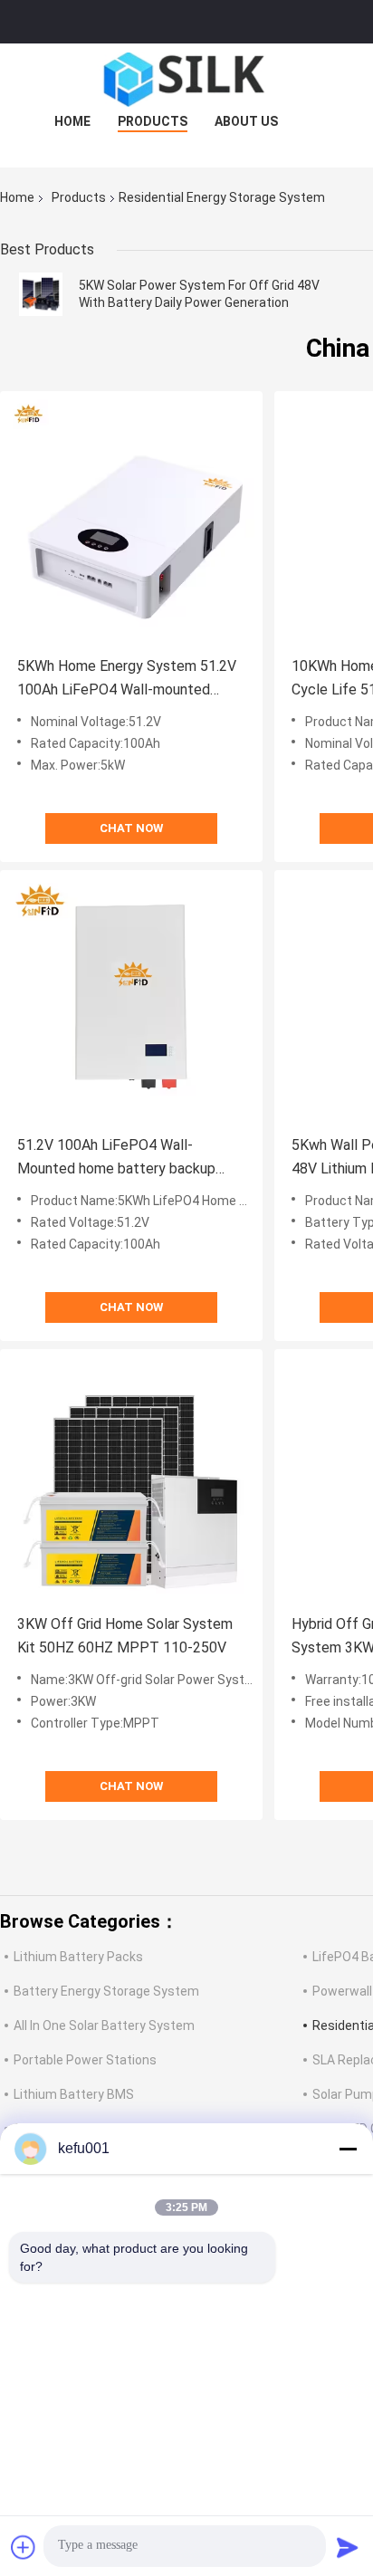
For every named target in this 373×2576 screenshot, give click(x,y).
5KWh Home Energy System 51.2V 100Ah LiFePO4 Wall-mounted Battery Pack (127, 680)
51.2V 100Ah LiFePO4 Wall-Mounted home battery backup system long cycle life (116, 1159)
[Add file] (24, 2547)
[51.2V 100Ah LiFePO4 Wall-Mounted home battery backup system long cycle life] (131, 1001)
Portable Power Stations (85, 2060)
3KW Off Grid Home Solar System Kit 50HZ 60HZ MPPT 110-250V (125, 1636)
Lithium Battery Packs (78, 1957)
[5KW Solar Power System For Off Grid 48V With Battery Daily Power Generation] (41, 294)
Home (72, 121)
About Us (246, 121)
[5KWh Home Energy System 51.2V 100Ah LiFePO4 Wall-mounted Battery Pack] (131, 522)
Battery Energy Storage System (106, 1991)
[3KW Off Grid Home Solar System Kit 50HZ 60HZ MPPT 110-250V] (131, 1480)
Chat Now (131, 828)
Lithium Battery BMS (74, 2094)
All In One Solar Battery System (104, 2025)
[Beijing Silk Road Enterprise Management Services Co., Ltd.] (186, 80)
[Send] (348, 2547)
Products (153, 121)
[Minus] (348, 2149)
